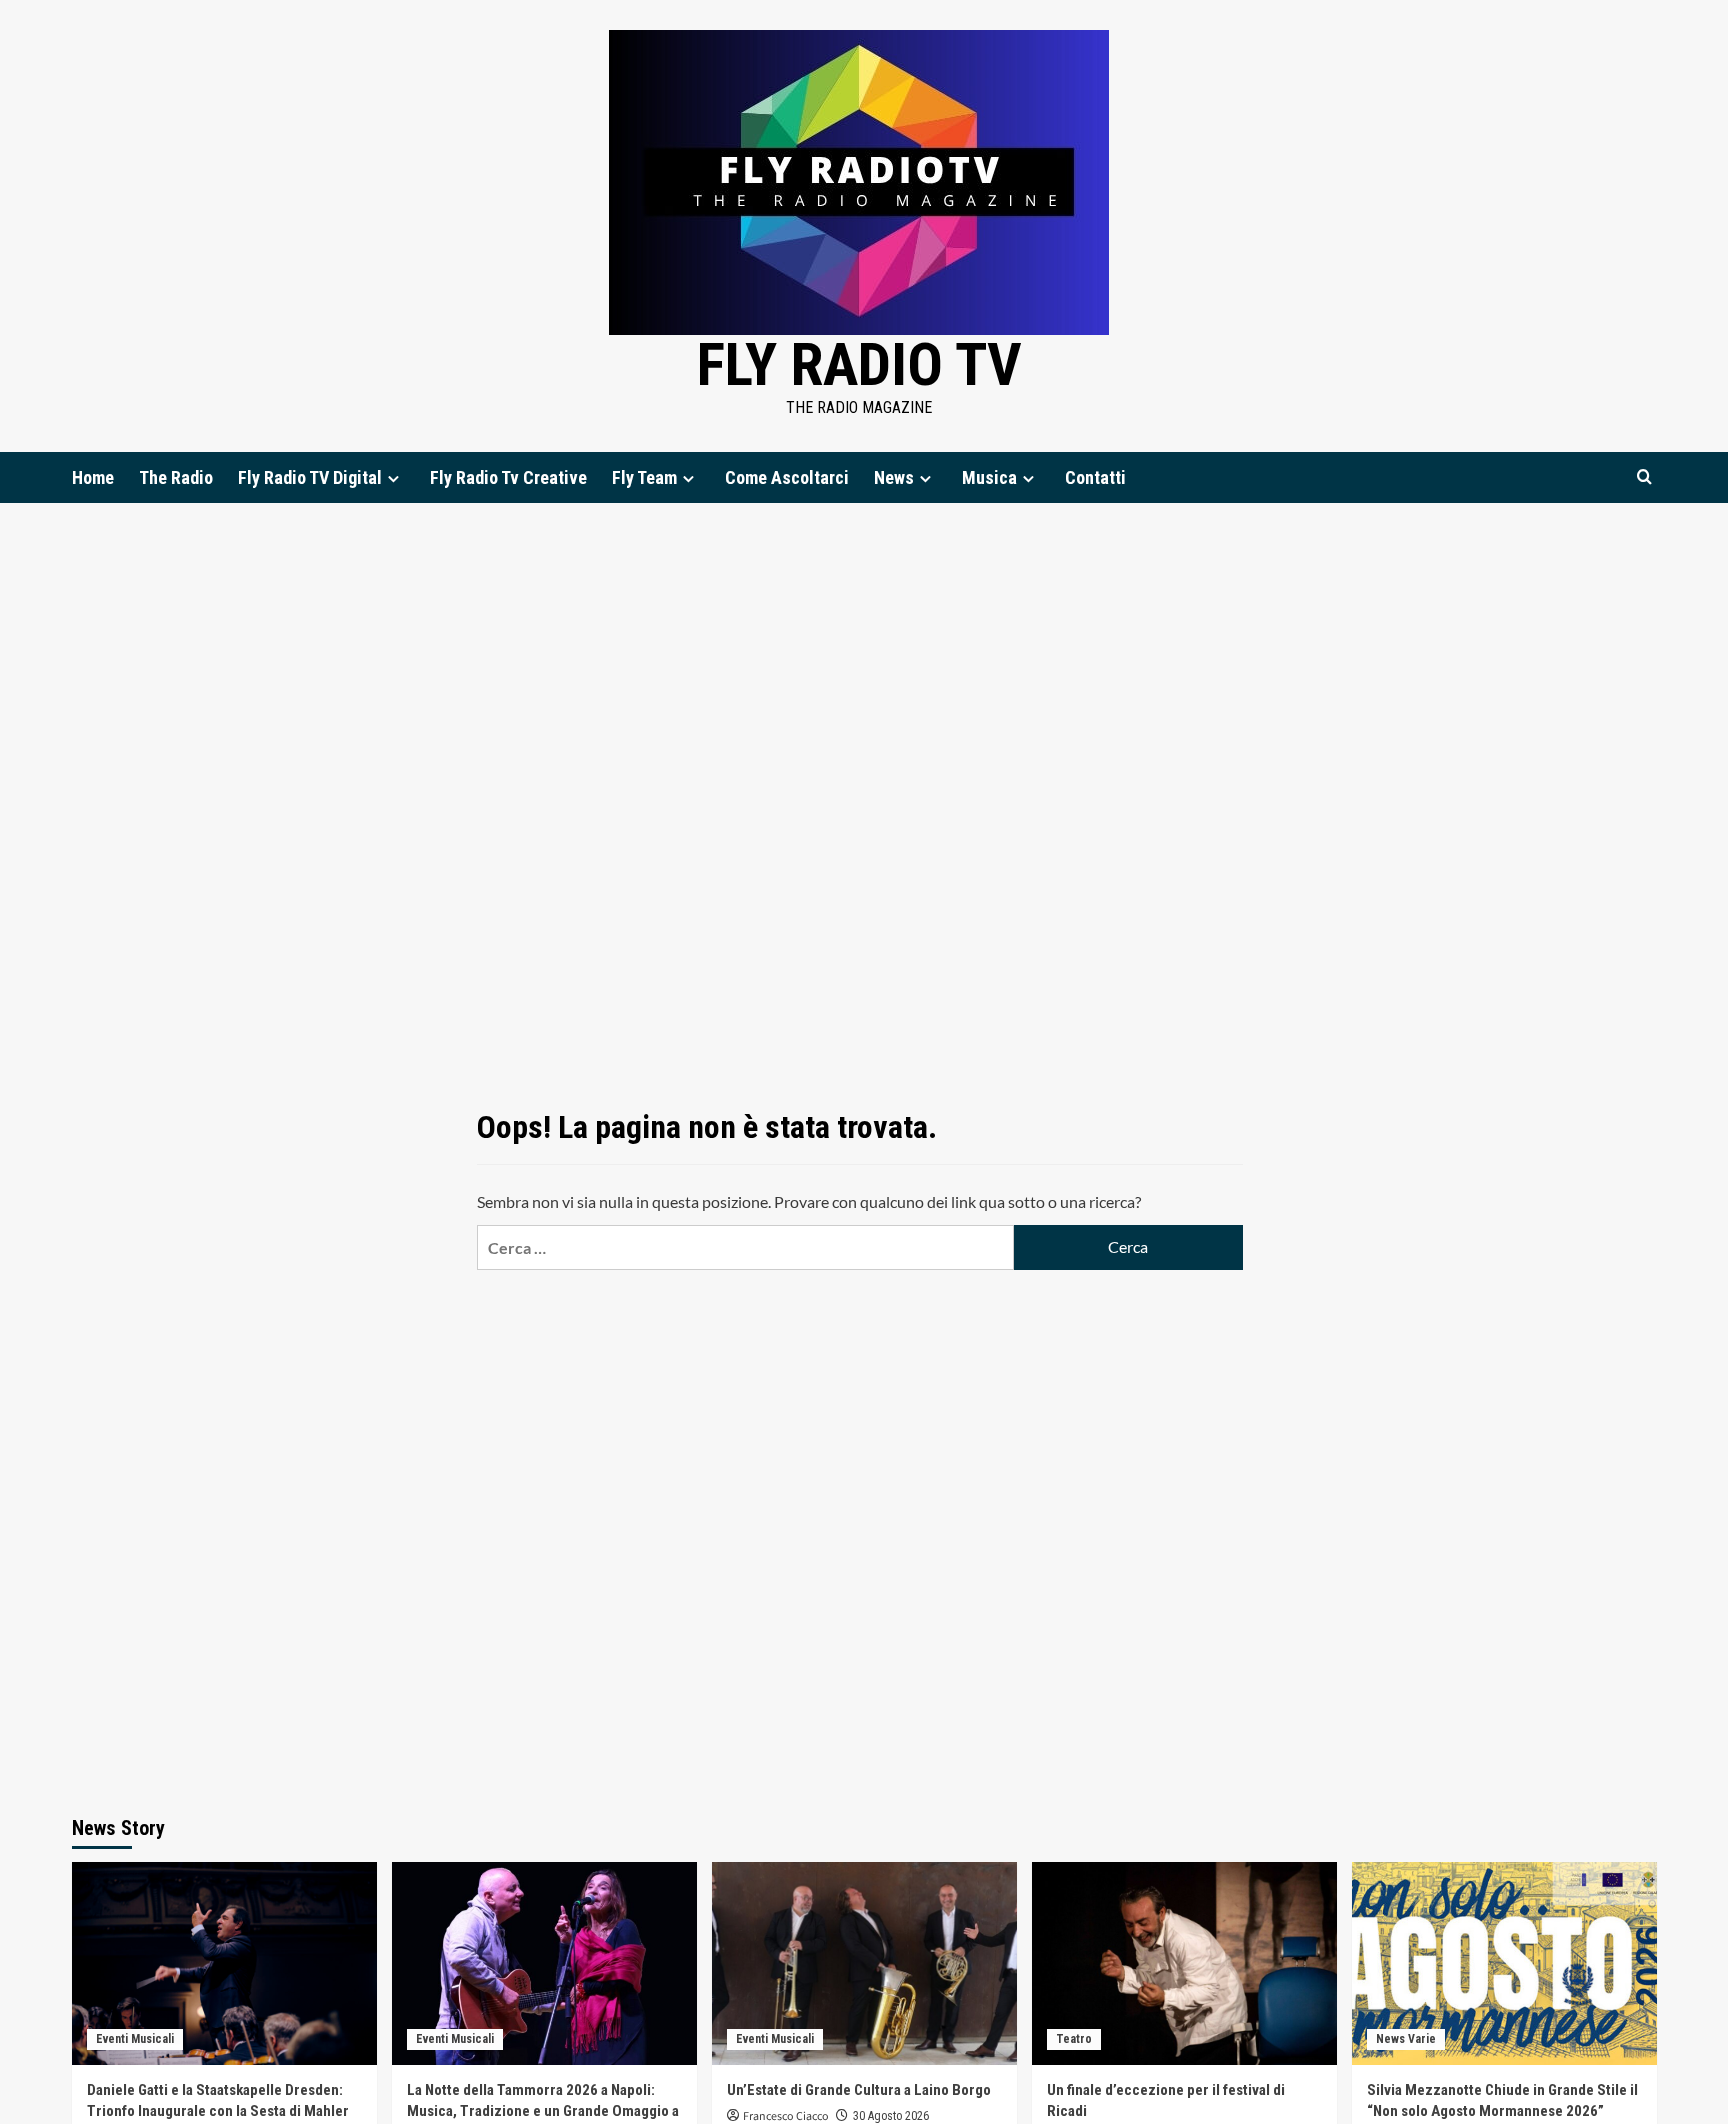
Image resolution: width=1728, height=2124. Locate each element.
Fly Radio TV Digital (310, 477)
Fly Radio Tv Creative (508, 477)
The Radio (176, 477)
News (894, 477)
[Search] (1644, 477)
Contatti (1095, 477)
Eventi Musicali (135, 2039)
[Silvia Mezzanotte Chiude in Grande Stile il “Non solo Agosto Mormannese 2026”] (1504, 1963)
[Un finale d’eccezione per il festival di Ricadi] (1184, 1963)
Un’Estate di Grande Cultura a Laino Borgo (859, 2090)
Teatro (1074, 2039)
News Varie (1406, 2039)
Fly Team (644, 477)
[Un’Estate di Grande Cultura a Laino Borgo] (864, 1963)
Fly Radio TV (859, 364)
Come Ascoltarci (787, 477)
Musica (989, 477)
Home (93, 477)
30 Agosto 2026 (891, 2116)
